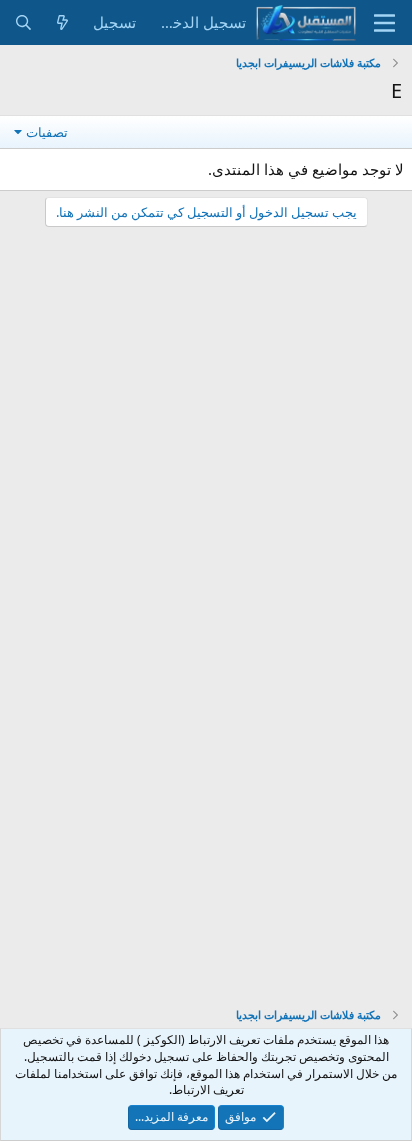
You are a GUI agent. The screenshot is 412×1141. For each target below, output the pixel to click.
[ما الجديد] (62, 22)
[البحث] (23, 22)
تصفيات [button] (47, 132)
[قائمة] (384, 23)
